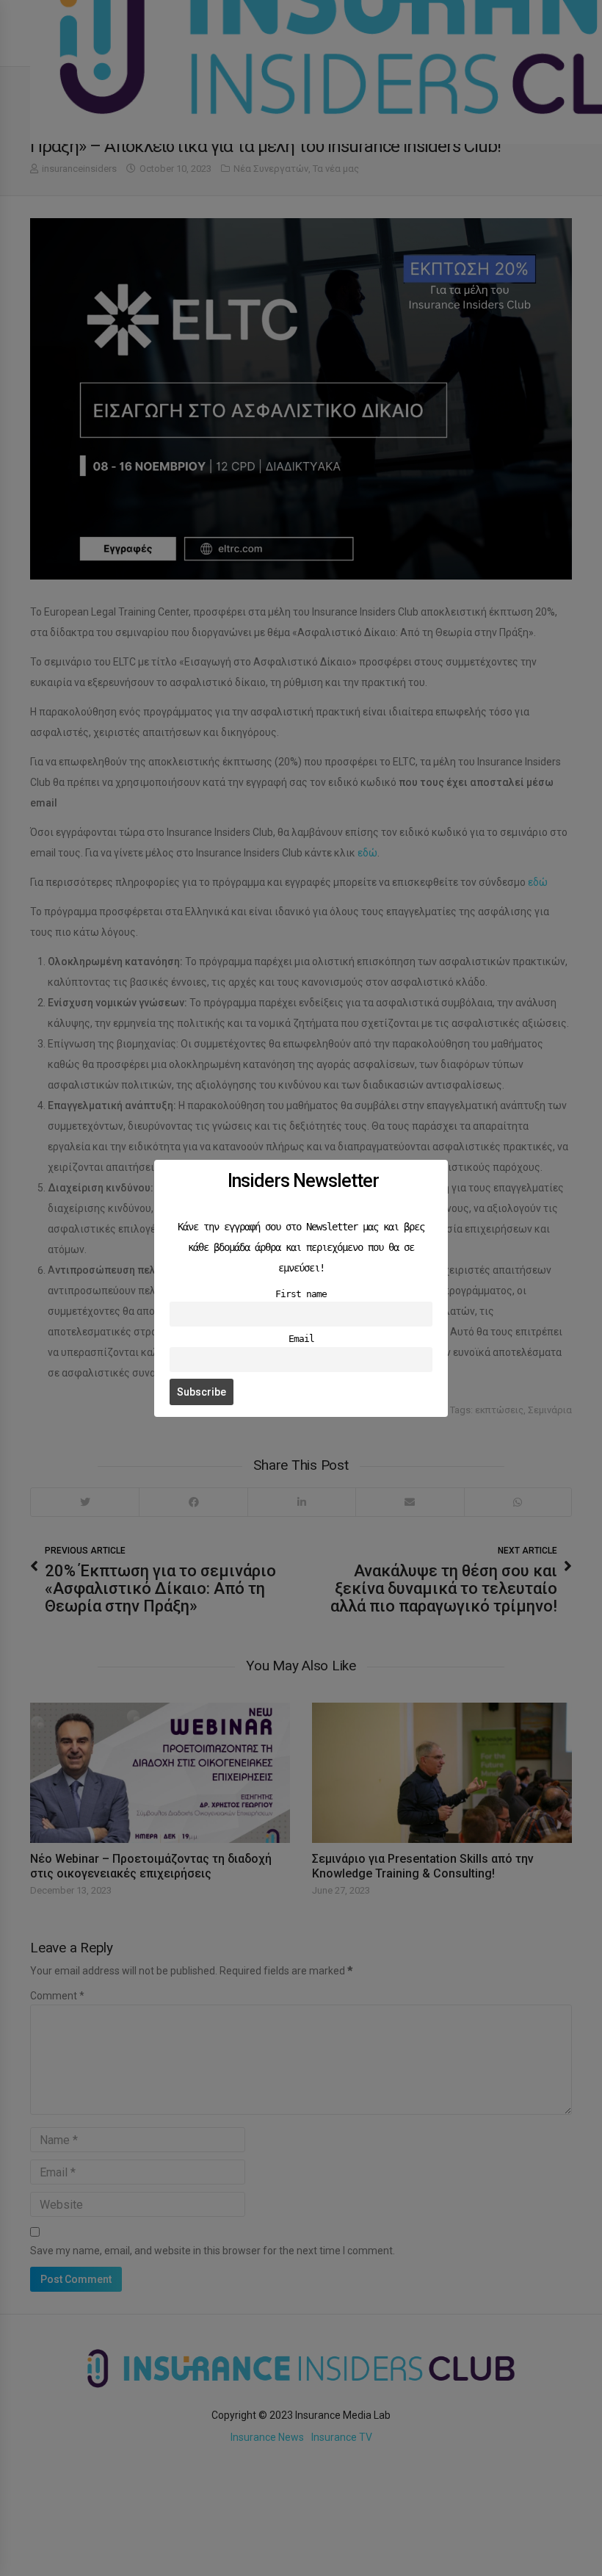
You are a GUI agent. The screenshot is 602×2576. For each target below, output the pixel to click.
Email (301, 1339)
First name (301, 1294)
